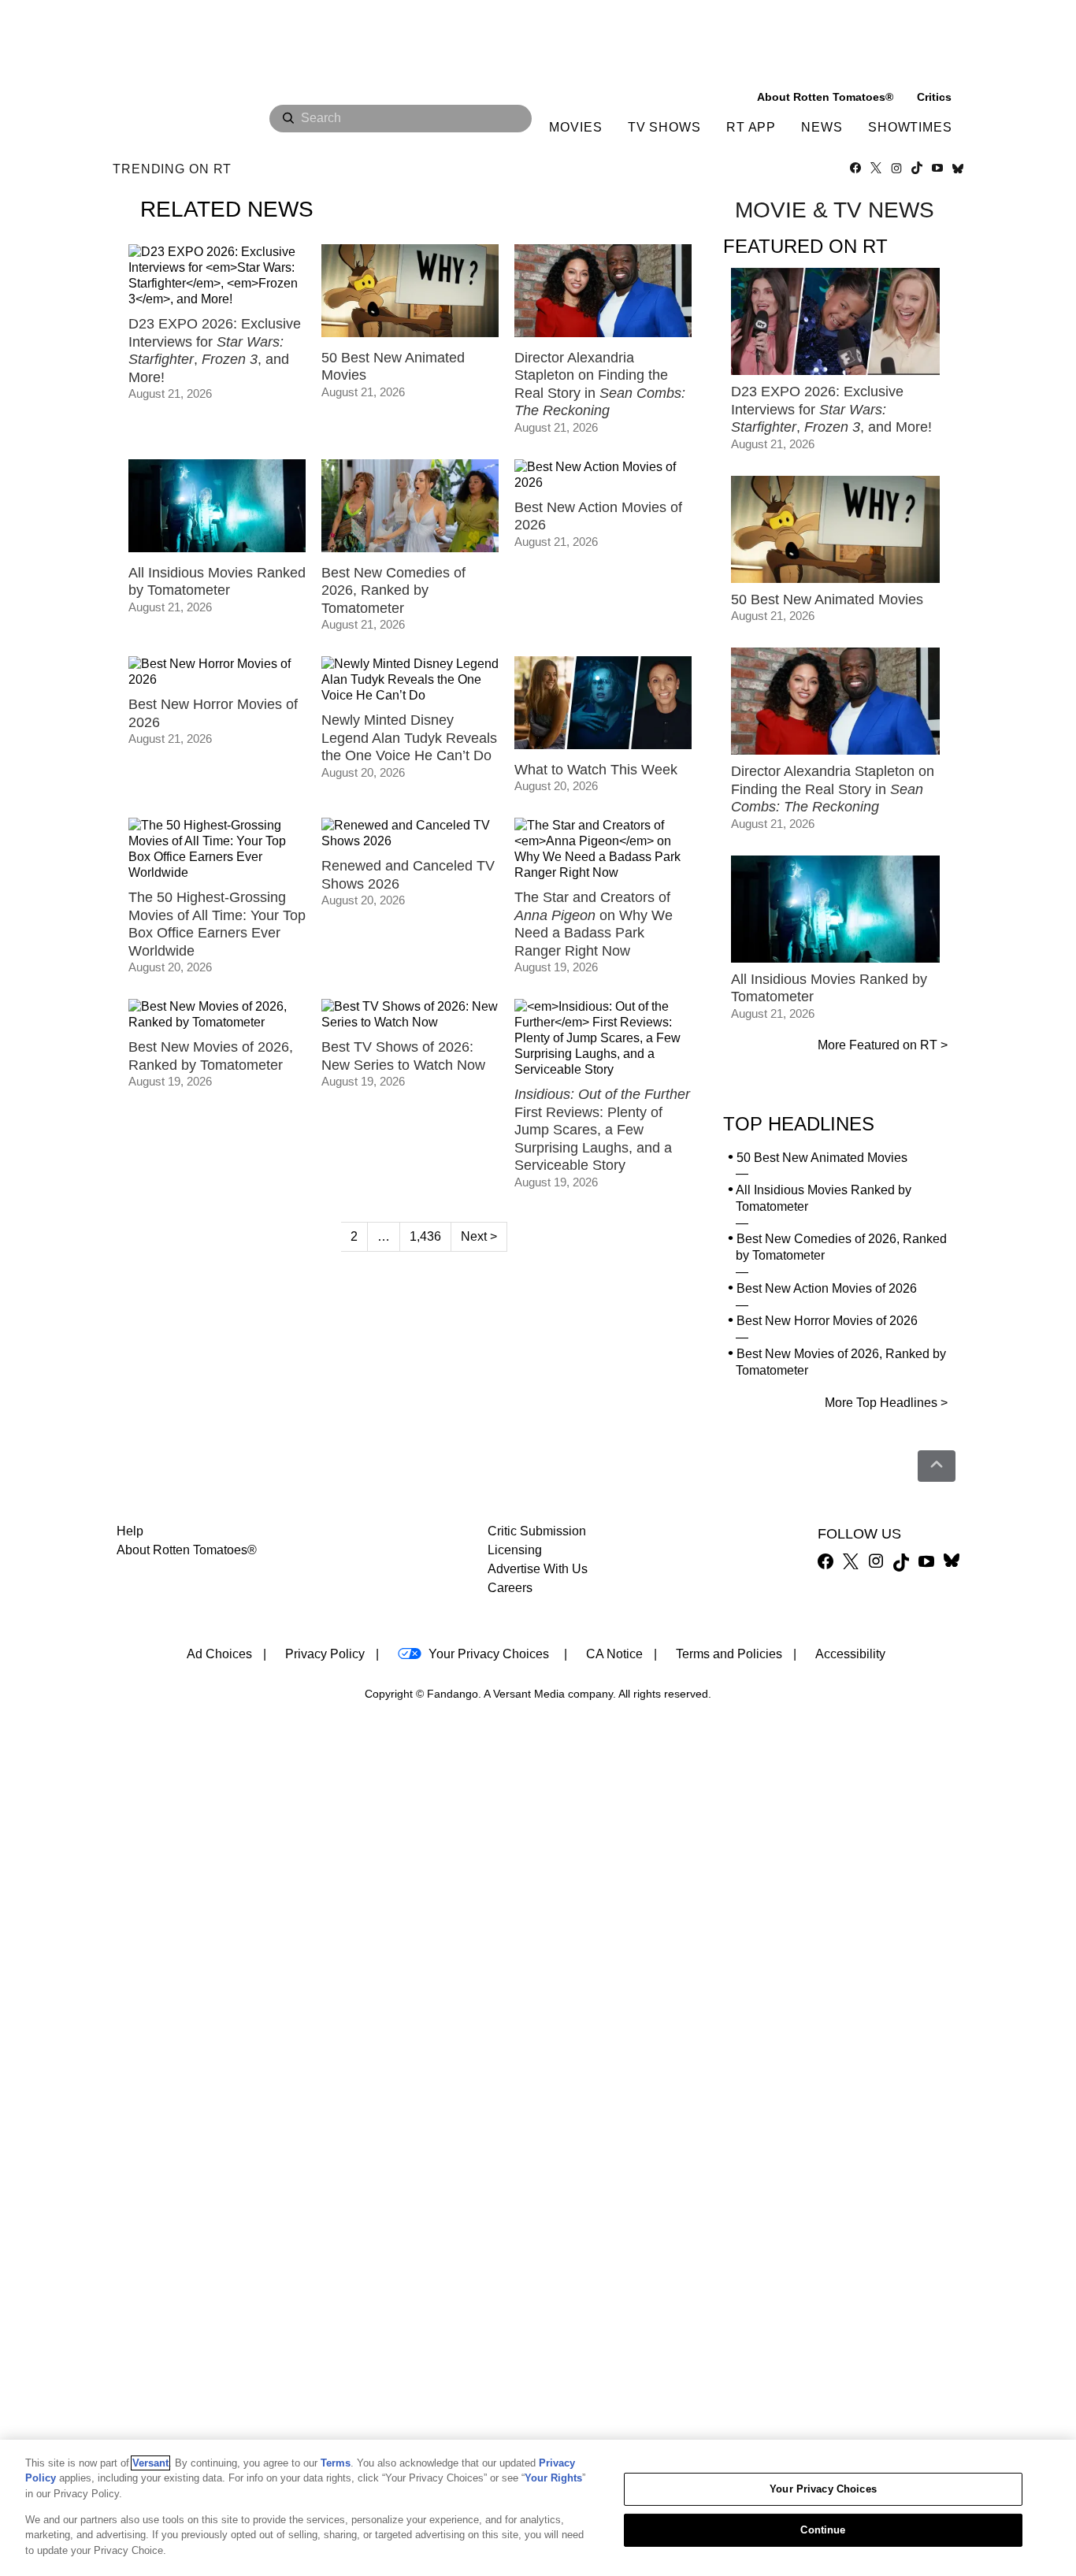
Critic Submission (537, 1531)
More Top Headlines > (886, 1403)
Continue (823, 2530)
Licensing (515, 1550)
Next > (479, 1236)
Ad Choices (219, 1654)
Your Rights (553, 2478)
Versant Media (529, 1694)
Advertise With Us (538, 1569)
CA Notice (614, 1654)
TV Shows (664, 127)
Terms (336, 2463)
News (822, 127)
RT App (751, 127)
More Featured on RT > (883, 1045)
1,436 (425, 1236)
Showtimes (910, 127)
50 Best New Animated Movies (822, 1158)
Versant (150, 2463)
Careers (510, 1588)
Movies (575, 127)
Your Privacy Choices (489, 1654)
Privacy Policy (325, 1654)
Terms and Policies (729, 1654)
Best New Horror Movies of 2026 (827, 1321)
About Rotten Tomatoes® (187, 1550)
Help (130, 1531)
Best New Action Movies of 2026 (827, 1288)
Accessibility (850, 1654)
